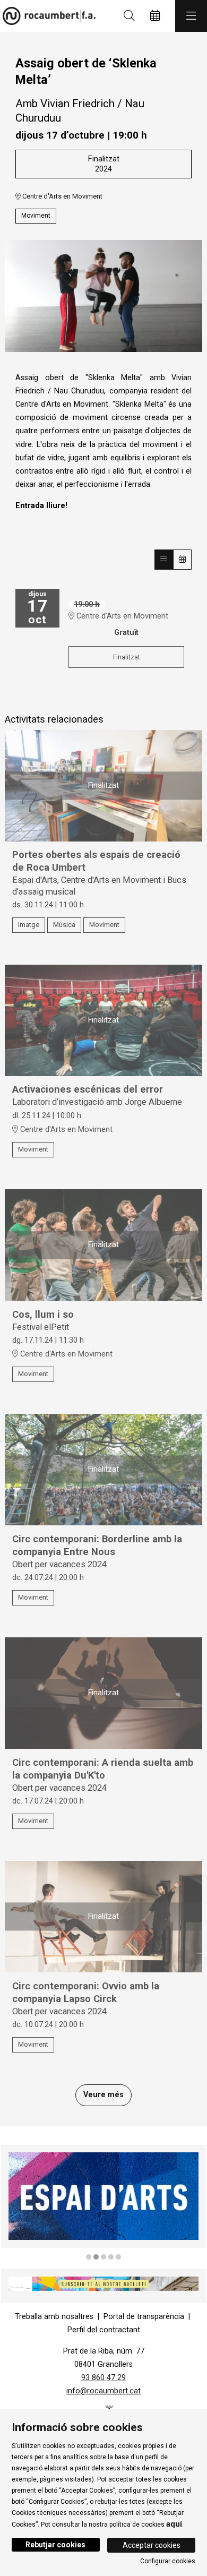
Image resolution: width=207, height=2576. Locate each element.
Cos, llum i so (43, 1315)
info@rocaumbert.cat (103, 2391)
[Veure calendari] (182, 559)
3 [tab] (103, 2257)
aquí (174, 2524)
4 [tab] (111, 2257)
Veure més (103, 2095)
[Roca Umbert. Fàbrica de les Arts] (46, 16)
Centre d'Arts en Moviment (62, 196)
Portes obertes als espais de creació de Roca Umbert (96, 861)
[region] (103, 2203)
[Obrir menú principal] (191, 16)
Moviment (36, 216)
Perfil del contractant (104, 2330)
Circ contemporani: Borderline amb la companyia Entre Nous (97, 1545)
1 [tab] (89, 2257)
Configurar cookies (168, 2561)
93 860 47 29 (103, 2378)
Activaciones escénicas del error (88, 1089)
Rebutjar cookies (55, 2545)
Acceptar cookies (152, 2545)
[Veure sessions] (164, 559)
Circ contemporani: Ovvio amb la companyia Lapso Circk (86, 1993)
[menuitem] (54, 2317)
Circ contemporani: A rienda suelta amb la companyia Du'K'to (103, 1769)
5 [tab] (118, 2257)
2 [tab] (96, 2257)
